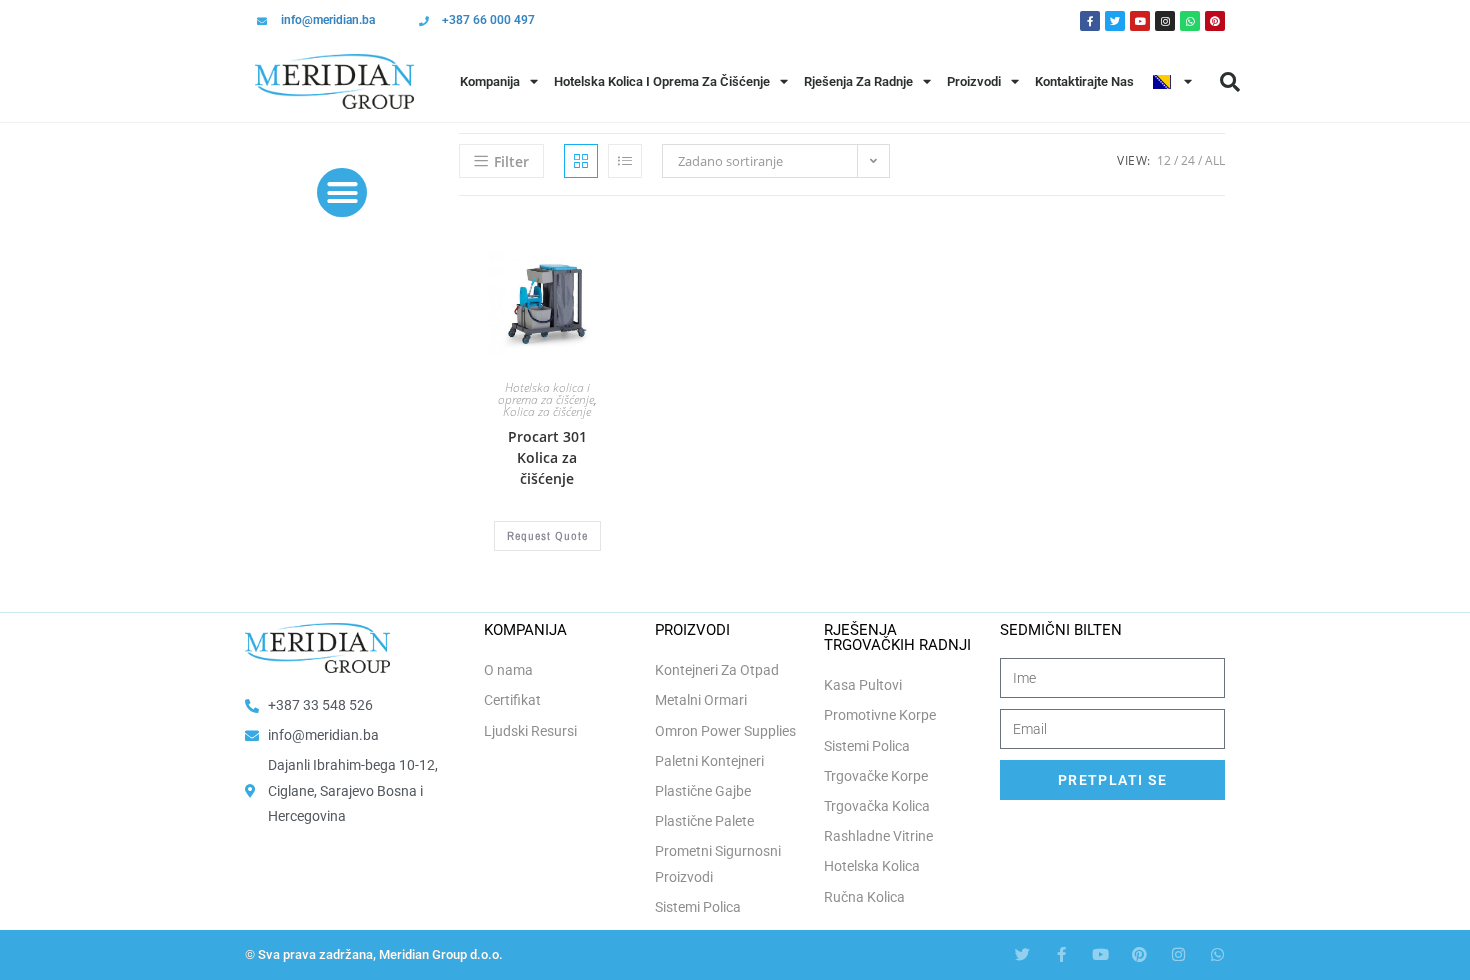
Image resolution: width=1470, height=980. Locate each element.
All (1215, 160)
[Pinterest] (1215, 21)
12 (1164, 160)
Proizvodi (974, 81)
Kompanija (490, 81)
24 (1188, 160)
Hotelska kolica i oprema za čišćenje (546, 393)
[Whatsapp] (1190, 21)
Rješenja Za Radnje (858, 81)
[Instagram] (1165, 21)
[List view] (625, 161)
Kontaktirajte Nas (1084, 81)
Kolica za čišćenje (547, 411)
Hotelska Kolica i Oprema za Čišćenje (662, 81)
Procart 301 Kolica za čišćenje (547, 457)
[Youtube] (1140, 21)
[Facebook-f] (1061, 954)
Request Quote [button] (547, 536)
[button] (1230, 82)
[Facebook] (1090, 21)
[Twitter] (1115, 21)
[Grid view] (581, 161)
